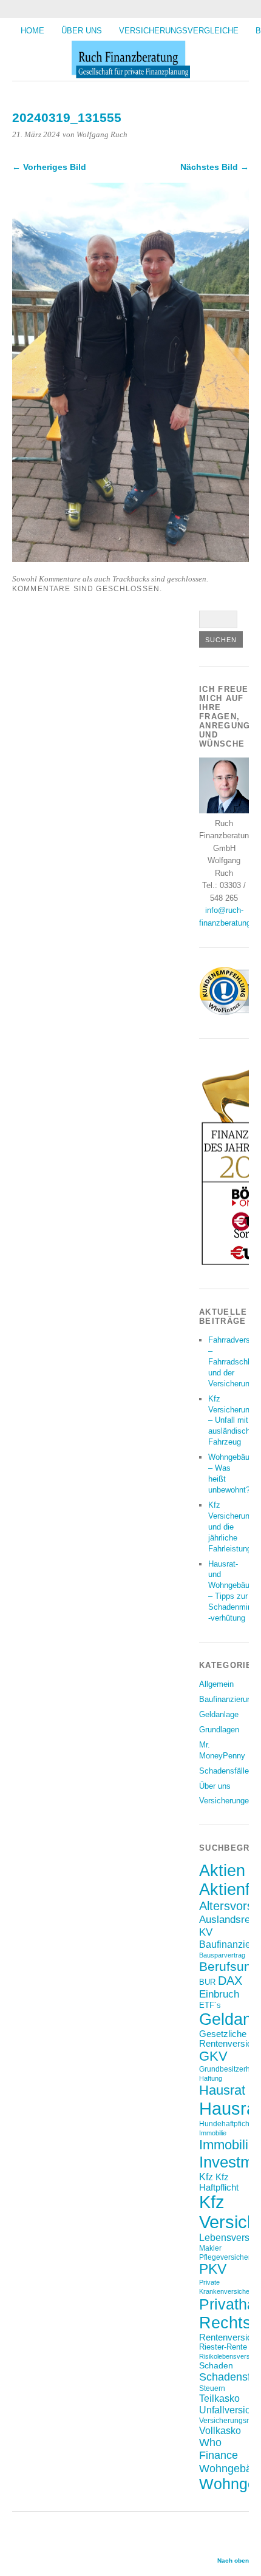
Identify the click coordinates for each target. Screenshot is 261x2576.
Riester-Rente (223, 2347)
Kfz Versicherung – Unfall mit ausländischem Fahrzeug (235, 1421)
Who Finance (219, 2449)
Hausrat (222, 2090)
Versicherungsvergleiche (179, 31)
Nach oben (233, 2561)
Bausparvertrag (222, 1955)
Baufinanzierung (227, 1699)
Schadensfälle (224, 1771)
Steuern (212, 2388)
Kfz (206, 2177)
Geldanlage (219, 1714)
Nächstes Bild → (215, 167)
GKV (213, 2056)
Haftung (211, 2078)
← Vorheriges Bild (49, 167)
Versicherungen (226, 1801)
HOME (32, 31)
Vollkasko (220, 2430)
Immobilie (213, 2133)
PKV (213, 2269)
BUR (207, 1982)
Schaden (216, 2365)
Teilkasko (219, 2398)
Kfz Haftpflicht (219, 2182)
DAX (230, 1981)
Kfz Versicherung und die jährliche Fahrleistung (231, 1527)
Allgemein (216, 1684)
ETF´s (210, 2005)
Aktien (222, 1871)
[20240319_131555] (130, 559)
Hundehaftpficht (225, 2124)
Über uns (82, 31)
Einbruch (219, 1994)
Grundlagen (219, 1730)
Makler (210, 2248)
